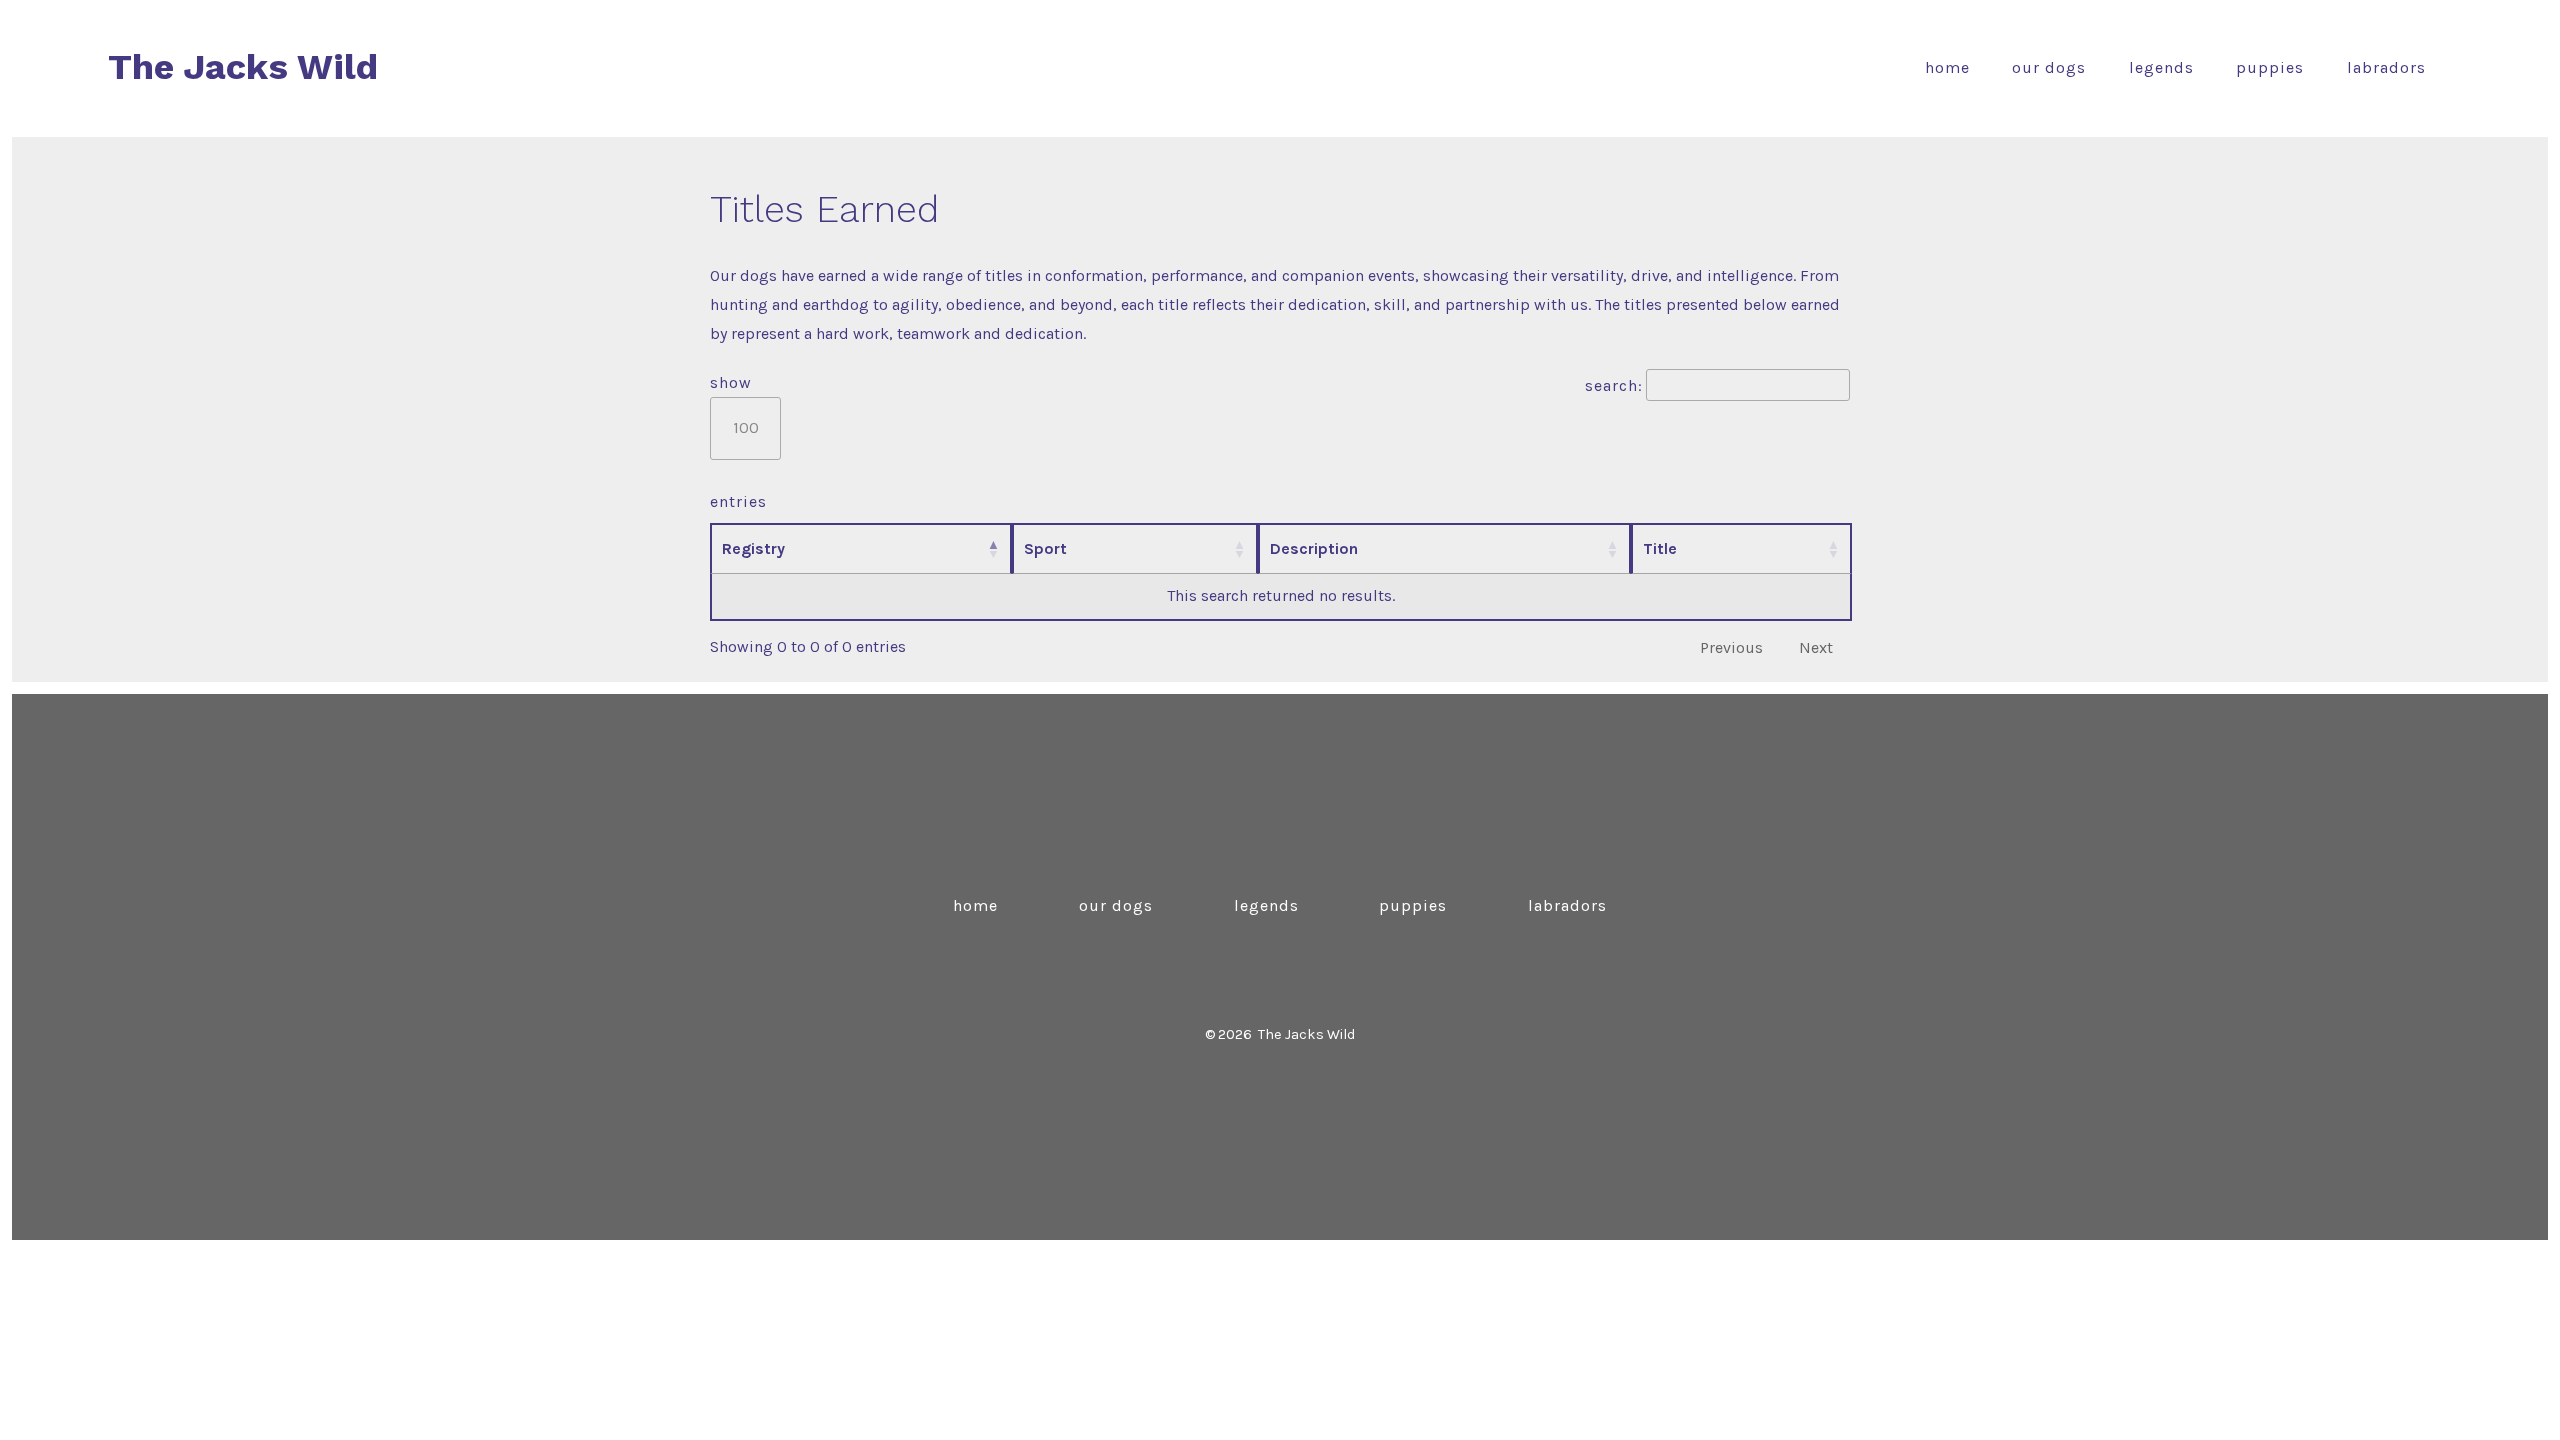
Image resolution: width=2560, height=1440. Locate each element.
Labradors (2386, 67)
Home (1947, 67)
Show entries (738, 442)
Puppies (2270, 67)
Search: (1614, 385)
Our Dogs (2049, 67)
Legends (2161, 67)
